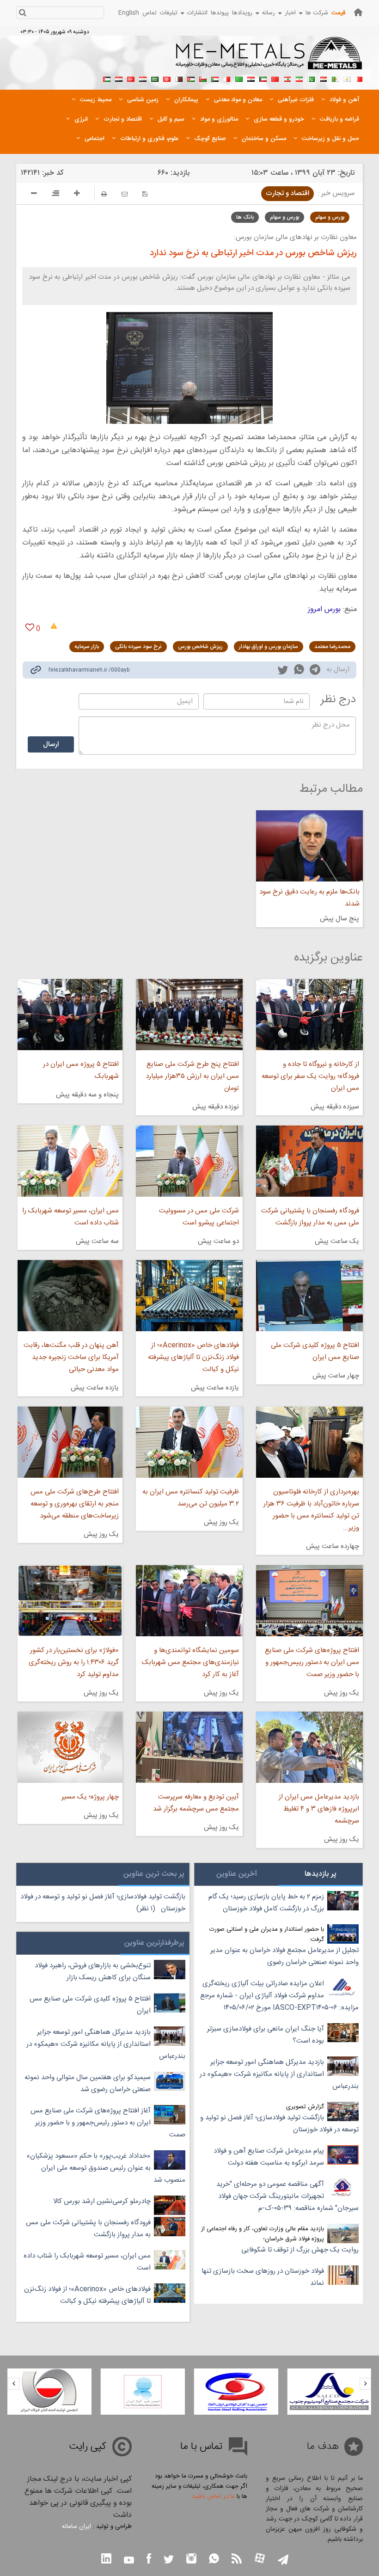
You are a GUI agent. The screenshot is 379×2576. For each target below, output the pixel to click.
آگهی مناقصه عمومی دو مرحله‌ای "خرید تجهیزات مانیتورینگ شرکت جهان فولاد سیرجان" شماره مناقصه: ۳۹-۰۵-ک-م (287, 2196)
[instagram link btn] (191, 2560)
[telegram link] (315, 671)
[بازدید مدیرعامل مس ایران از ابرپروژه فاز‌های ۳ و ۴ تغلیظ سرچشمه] (309, 1747)
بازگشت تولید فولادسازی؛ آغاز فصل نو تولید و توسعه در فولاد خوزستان (279, 2124)
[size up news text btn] (77, 195)
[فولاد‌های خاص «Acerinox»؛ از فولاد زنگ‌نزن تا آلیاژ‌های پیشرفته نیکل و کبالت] (189, 1296)
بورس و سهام (330, 217)
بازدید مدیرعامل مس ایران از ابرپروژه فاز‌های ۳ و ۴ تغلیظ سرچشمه (319, 1809)
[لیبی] (239, 78)
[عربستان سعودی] (155, 78)
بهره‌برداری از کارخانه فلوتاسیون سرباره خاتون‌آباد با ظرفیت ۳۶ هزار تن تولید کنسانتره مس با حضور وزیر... (311, 1510)
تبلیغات (169, 13)
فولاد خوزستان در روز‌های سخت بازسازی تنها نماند (263, 2277)
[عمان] (203, 78)
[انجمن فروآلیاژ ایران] (143, 2392)
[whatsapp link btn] (214, 2560)
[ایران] (299, 78)
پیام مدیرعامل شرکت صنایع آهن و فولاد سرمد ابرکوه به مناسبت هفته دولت (269, 2157)
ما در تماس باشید (213, 2496)
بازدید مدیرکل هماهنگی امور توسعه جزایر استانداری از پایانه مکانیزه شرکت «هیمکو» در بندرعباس (279, 2074)
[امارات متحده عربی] (107, 78)
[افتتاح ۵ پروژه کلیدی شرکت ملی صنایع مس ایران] (309, 1296)
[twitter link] (283, 671)
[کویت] (263, 78)
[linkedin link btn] (106, 2560)
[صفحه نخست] (358, 12)
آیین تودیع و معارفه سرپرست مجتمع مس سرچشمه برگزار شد (196, 1803)
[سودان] (215, 78)
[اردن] (191, 78)
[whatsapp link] (299, 671)
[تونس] (167, 78)
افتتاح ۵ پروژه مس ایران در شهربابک (81, 1070)
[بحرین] (359, 78)
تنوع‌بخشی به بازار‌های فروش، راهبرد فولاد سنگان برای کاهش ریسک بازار (93, 1972)
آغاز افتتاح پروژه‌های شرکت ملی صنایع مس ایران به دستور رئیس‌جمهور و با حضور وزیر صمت (108, 2123)
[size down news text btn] (34, 195)
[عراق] (251, 78)
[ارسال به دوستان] (125, 194)
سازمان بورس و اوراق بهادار (269, 647)
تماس (150, 13)
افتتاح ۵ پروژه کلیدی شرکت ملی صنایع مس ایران (315, 1351)
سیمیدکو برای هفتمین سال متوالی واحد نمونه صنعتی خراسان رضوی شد (88, 2083)
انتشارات (197, 13)
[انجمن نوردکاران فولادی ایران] (236, 2392)
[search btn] (22, 14)
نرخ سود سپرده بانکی (138, 647)
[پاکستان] (311, 78)
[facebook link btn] (149, 2560)
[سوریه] (143, 78)
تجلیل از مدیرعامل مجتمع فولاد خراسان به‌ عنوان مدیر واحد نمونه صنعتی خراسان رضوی (284, 1956)
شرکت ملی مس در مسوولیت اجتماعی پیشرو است (199, 1217)
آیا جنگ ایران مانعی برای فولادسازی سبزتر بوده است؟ (266, 2035)
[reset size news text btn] (55, 195)
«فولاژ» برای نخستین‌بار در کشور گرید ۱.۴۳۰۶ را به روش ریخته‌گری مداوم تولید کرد (74, 1662)
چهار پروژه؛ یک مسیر (90, 1797)
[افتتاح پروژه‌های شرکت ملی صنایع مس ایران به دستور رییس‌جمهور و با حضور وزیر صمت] (309, 1601)
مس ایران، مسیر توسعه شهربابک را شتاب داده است (70, 1217)
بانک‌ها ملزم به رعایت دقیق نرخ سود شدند (309, 898)
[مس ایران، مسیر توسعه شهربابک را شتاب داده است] (70, 1161)
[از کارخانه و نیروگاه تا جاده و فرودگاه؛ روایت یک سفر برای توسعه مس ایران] (309, 1015)
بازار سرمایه (87, 647)
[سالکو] (329, 2392)
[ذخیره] (145, 194)
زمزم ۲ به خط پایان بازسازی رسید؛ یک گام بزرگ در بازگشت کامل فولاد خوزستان (266, 1903)
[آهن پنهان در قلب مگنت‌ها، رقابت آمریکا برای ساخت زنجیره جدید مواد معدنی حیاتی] (70, 1296)
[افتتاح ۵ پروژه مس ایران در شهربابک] (70, 1015)
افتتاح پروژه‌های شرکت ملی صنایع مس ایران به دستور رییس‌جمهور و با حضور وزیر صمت (312, 1662)
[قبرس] (347, 78)
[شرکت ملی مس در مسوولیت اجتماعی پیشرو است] (189, 1161)
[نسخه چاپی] (104, 194)
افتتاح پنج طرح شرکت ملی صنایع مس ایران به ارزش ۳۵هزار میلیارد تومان (192, 1076)
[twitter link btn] (169, 2561)
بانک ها (245, 217)
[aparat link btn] (260, 2559)
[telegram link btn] (283, 2561)
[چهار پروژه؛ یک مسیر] (70, 1747)
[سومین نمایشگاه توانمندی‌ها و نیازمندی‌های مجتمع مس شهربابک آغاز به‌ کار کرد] (189, 1601)
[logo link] (269, 58)
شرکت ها (317, 13)
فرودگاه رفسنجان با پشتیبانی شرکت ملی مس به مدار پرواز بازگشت (310, 1217)
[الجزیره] (335, 78)
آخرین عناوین (237, 1874)
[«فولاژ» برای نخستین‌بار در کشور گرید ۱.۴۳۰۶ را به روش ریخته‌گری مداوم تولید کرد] (70, 1601)
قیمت (338, 13)
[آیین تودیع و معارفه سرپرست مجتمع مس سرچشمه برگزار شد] (189, 1747)
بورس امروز (324, 609)
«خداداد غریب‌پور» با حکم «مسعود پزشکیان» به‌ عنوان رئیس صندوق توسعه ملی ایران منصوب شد (106, 2168)
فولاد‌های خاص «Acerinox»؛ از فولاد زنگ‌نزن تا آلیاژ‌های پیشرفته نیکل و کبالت (193, 1357)
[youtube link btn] (129, 2561)
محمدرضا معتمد (332, 647)
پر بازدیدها (321, 1874)
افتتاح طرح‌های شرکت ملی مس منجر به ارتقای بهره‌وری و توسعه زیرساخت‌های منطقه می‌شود (75, 1504)
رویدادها (242, 13)
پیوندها (220, 13)
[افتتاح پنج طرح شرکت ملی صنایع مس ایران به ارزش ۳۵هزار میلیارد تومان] (189, 1015)
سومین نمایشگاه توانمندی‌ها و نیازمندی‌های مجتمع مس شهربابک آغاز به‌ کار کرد (190, 1662)
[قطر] (179, 78)
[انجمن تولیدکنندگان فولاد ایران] (49, 2392)
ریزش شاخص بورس (200, 647)
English (129, 13)
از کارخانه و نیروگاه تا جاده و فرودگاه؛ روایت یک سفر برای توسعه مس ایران (310, 1076)
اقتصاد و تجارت (287, 193)
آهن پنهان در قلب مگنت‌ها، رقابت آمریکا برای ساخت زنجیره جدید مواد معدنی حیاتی (71, 1357)
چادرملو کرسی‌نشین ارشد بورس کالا (102, 2201)
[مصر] (323, 78)
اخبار (290, 13)
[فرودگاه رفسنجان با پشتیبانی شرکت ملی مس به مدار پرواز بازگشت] (309, 1161)
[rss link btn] (237, 2560)
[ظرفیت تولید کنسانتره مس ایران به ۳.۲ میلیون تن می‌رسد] (189, 1442)
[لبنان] (287, 78)
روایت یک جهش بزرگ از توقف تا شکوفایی (300, 2250)
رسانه (269, 13)
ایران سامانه (76, 2527)
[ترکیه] (131, 78)
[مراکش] (275, 78)
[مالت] (227, 78)
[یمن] (119, 78)
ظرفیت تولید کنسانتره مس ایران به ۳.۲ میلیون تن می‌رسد (191, 1498)
